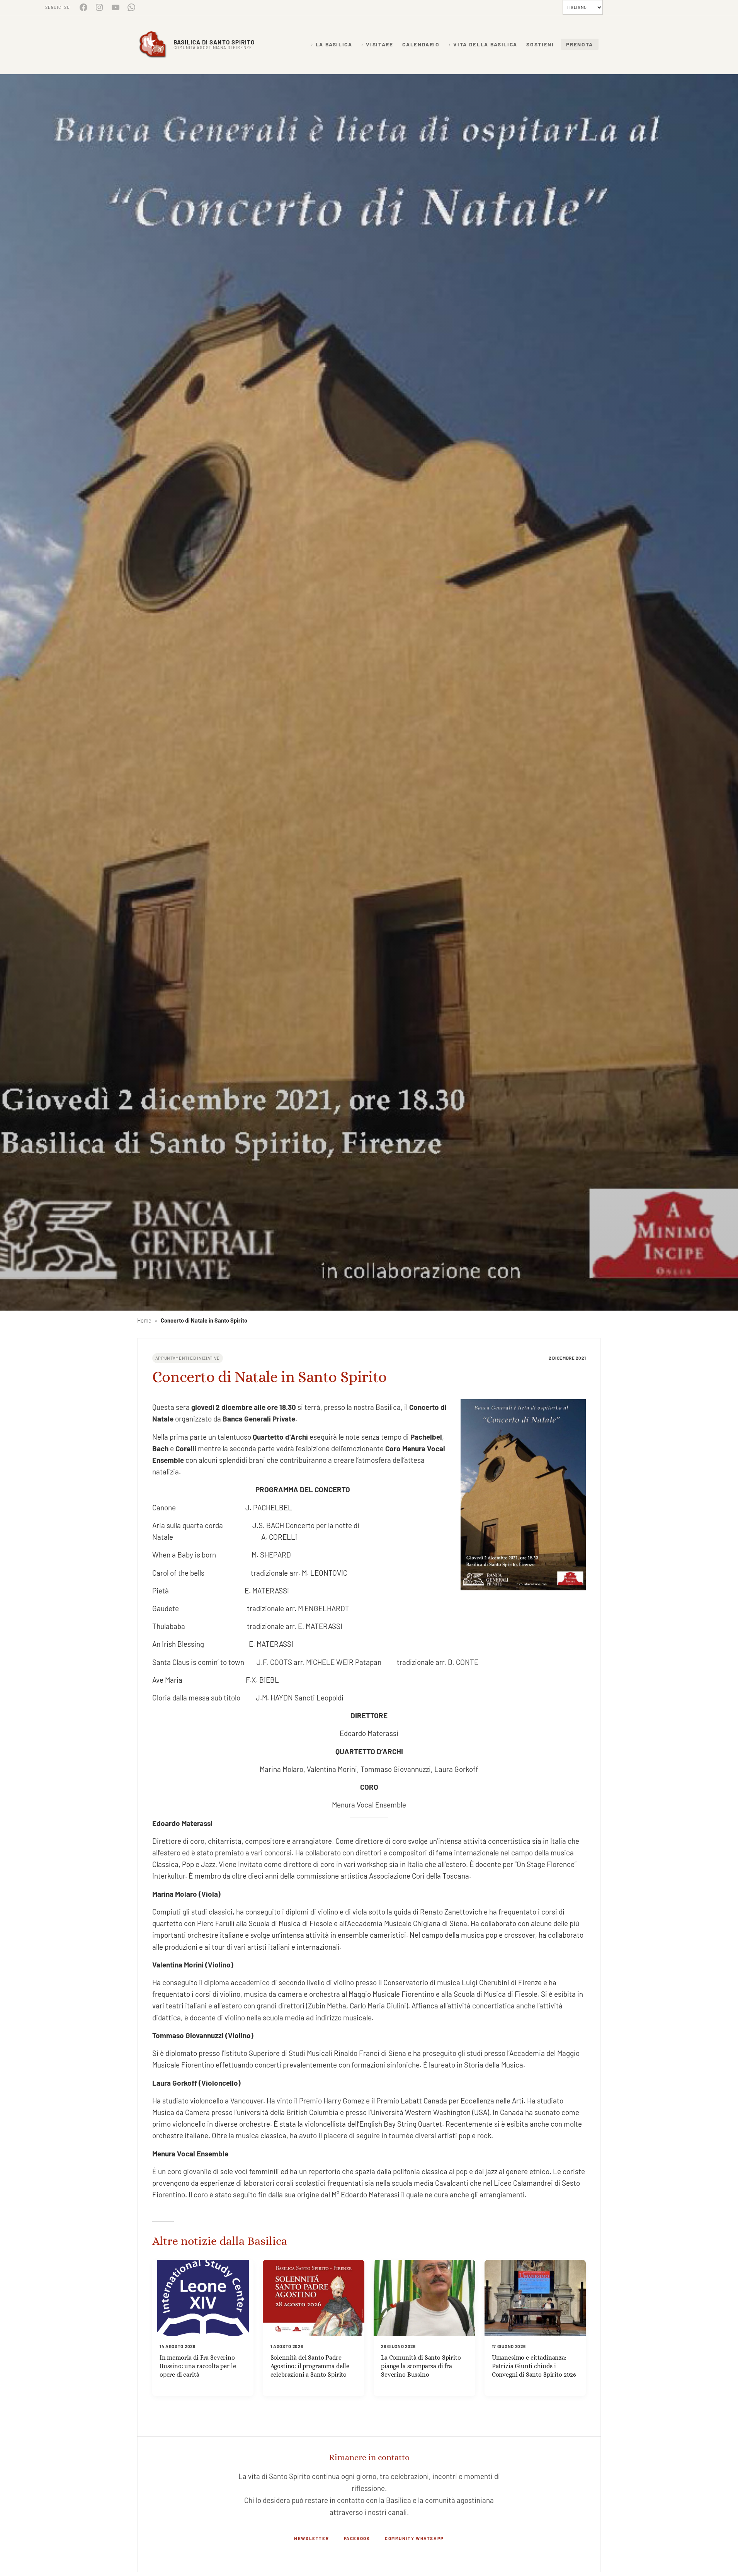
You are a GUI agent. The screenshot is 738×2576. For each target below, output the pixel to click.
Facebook (357, 2538)
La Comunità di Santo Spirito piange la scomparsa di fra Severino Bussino (421, 2366)
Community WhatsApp (414, 2538)
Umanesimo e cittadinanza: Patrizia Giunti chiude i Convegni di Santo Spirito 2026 (534, 2366)
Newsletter (311, 2538)
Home (144, 1320)
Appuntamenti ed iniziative (188, 1358)
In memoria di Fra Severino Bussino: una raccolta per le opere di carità (198, 2366)
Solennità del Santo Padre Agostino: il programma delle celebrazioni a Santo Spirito (310, 2366)
